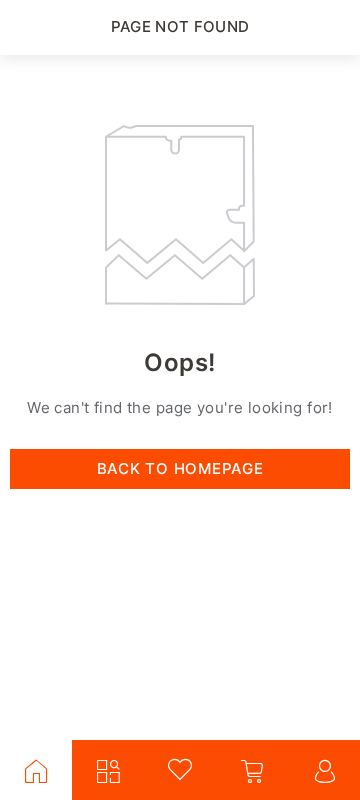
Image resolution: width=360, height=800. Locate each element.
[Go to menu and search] (108, 770)
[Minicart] (252, 770)
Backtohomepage (180, 468)
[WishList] (180, 770)
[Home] (36, 770)
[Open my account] (324, 770)
